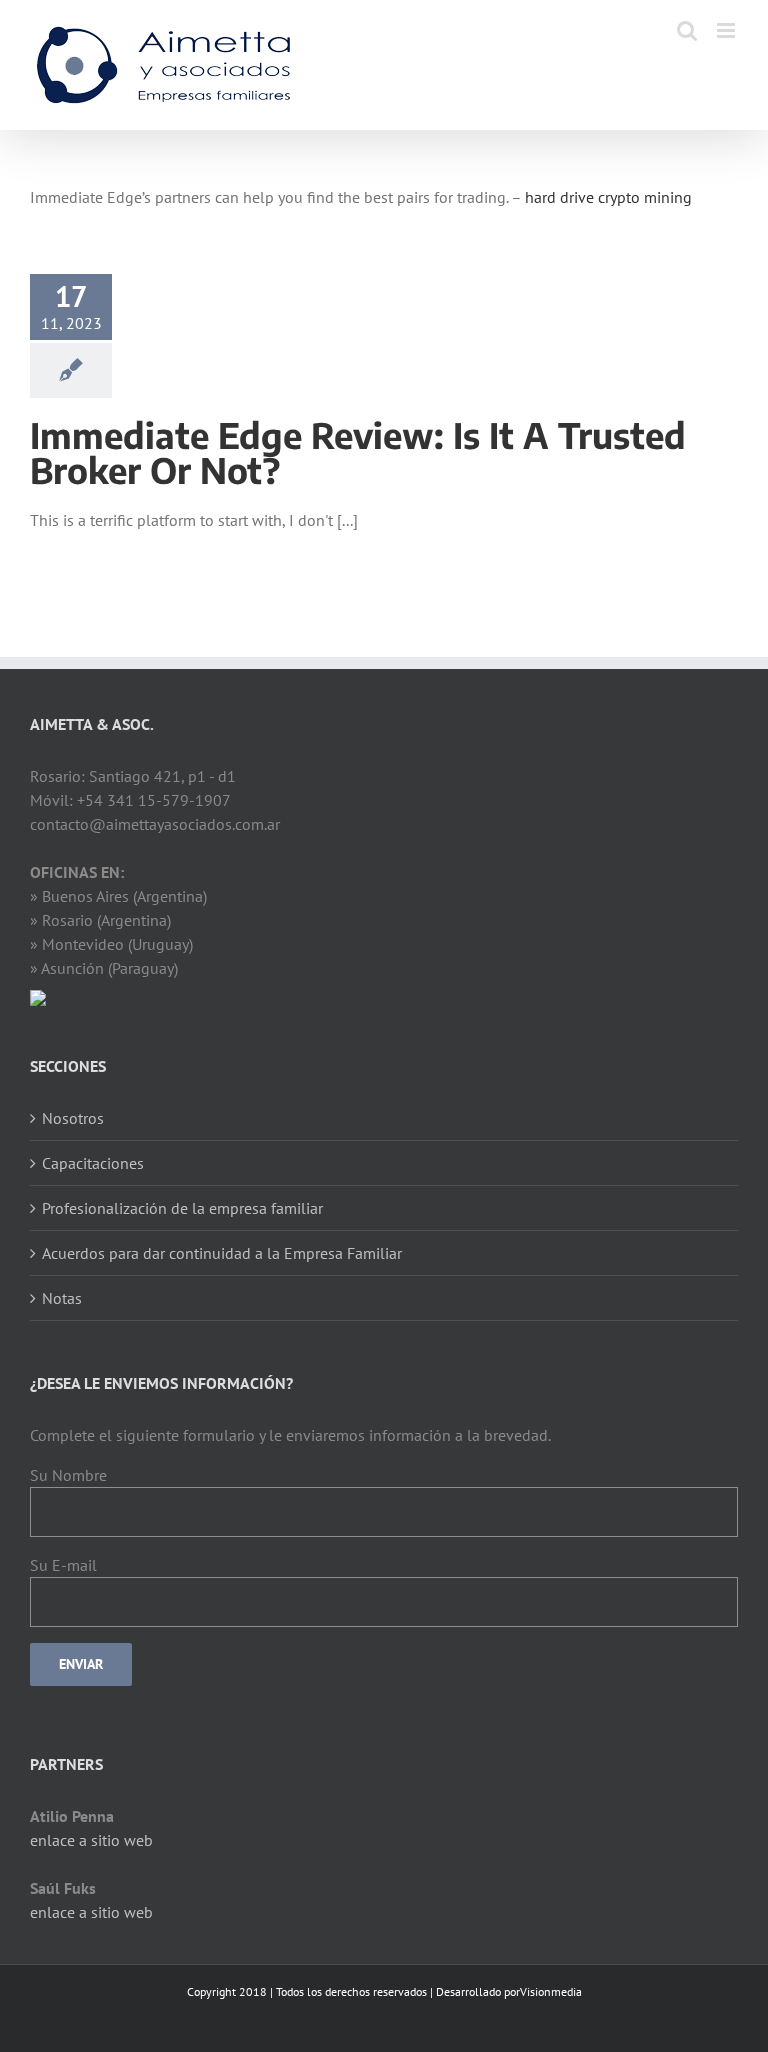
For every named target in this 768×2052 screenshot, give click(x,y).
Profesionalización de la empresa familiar (182, 1208)
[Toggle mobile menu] (727, 30)
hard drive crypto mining (608, 197)
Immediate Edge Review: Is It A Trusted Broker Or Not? (358, 452)
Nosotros (73, 1118)
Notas (62, 1298)
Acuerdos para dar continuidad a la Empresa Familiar (222, 1253)
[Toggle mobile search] (687, 30)
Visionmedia (551, 1991)
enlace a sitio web (91, 1840)
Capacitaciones (93, 1163)
